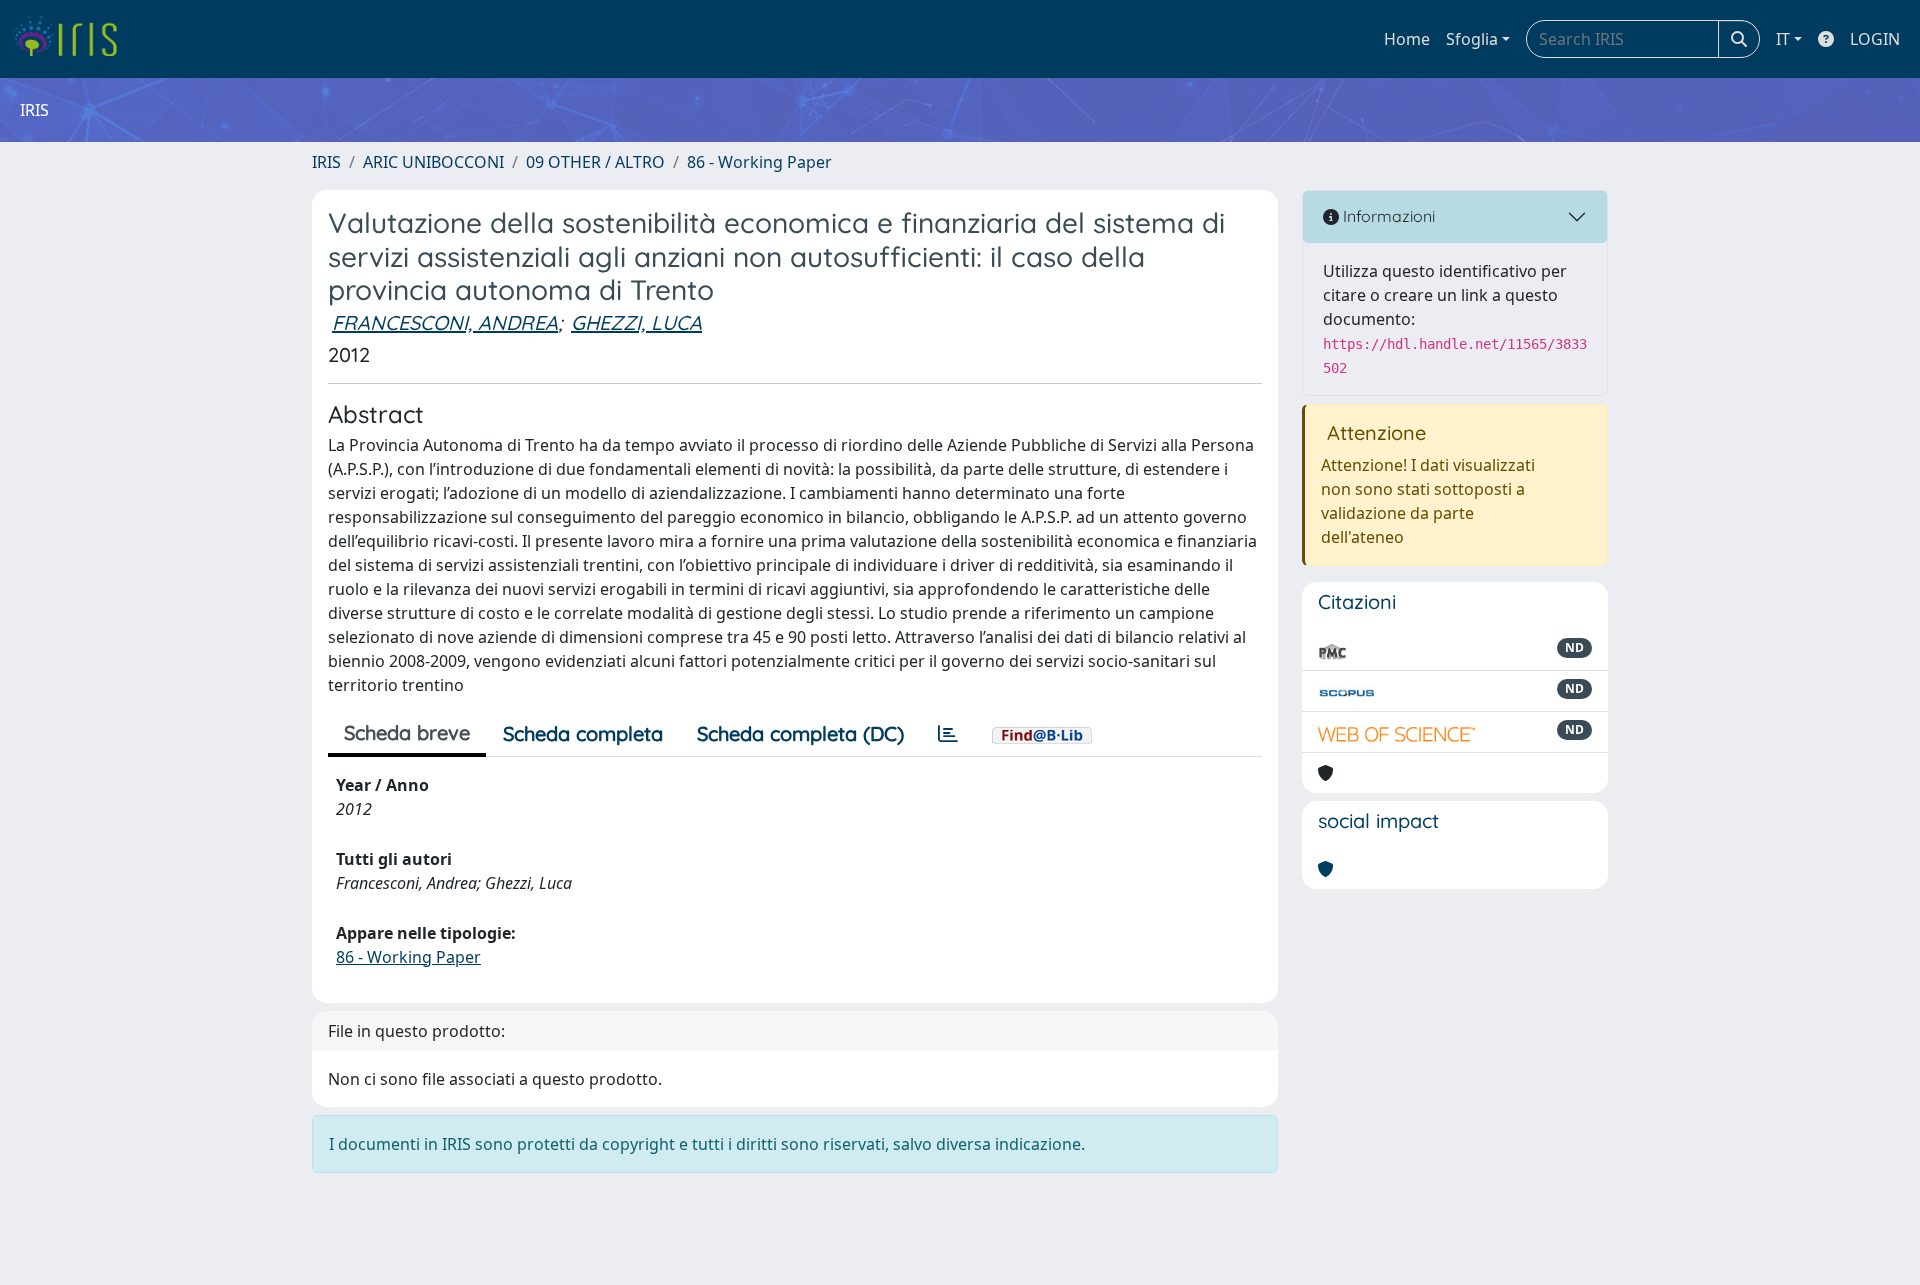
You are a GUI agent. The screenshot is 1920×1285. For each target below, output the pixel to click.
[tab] (948, 734)
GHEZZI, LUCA (636, 322)
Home (1407, 39)
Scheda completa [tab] (583, 733)
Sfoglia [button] (1472, 39)
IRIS (326, 162)
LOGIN (1875, 39)
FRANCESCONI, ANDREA (445, 322)
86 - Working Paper (759, 162)
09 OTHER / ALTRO (595, 162)
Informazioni (1387, 216)
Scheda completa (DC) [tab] (800, 733)
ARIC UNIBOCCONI (433, 162)
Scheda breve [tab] (407, 732)
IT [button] (1783, 39)
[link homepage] (72, 39)
